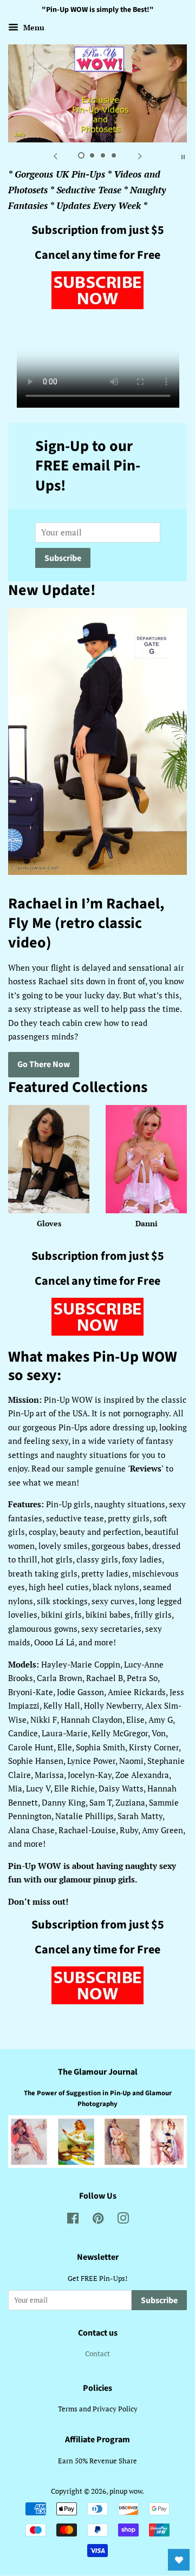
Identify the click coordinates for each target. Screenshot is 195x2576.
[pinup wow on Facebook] (73, 2221)
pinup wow (126, 2491)
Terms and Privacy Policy (98, 2409)
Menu (33, 27)
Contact (97, 2354)
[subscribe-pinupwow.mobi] (97, 305)
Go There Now (44, 1064)
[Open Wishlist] (179, 2560)
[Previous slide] (55, 156)
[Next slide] (140, 156)
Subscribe (63, 558)
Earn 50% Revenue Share (97, 2461)
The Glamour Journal (98, 2072)
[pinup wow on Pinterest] (98, 2221)
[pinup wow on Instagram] (123, 2221)
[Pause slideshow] (183, 156)
